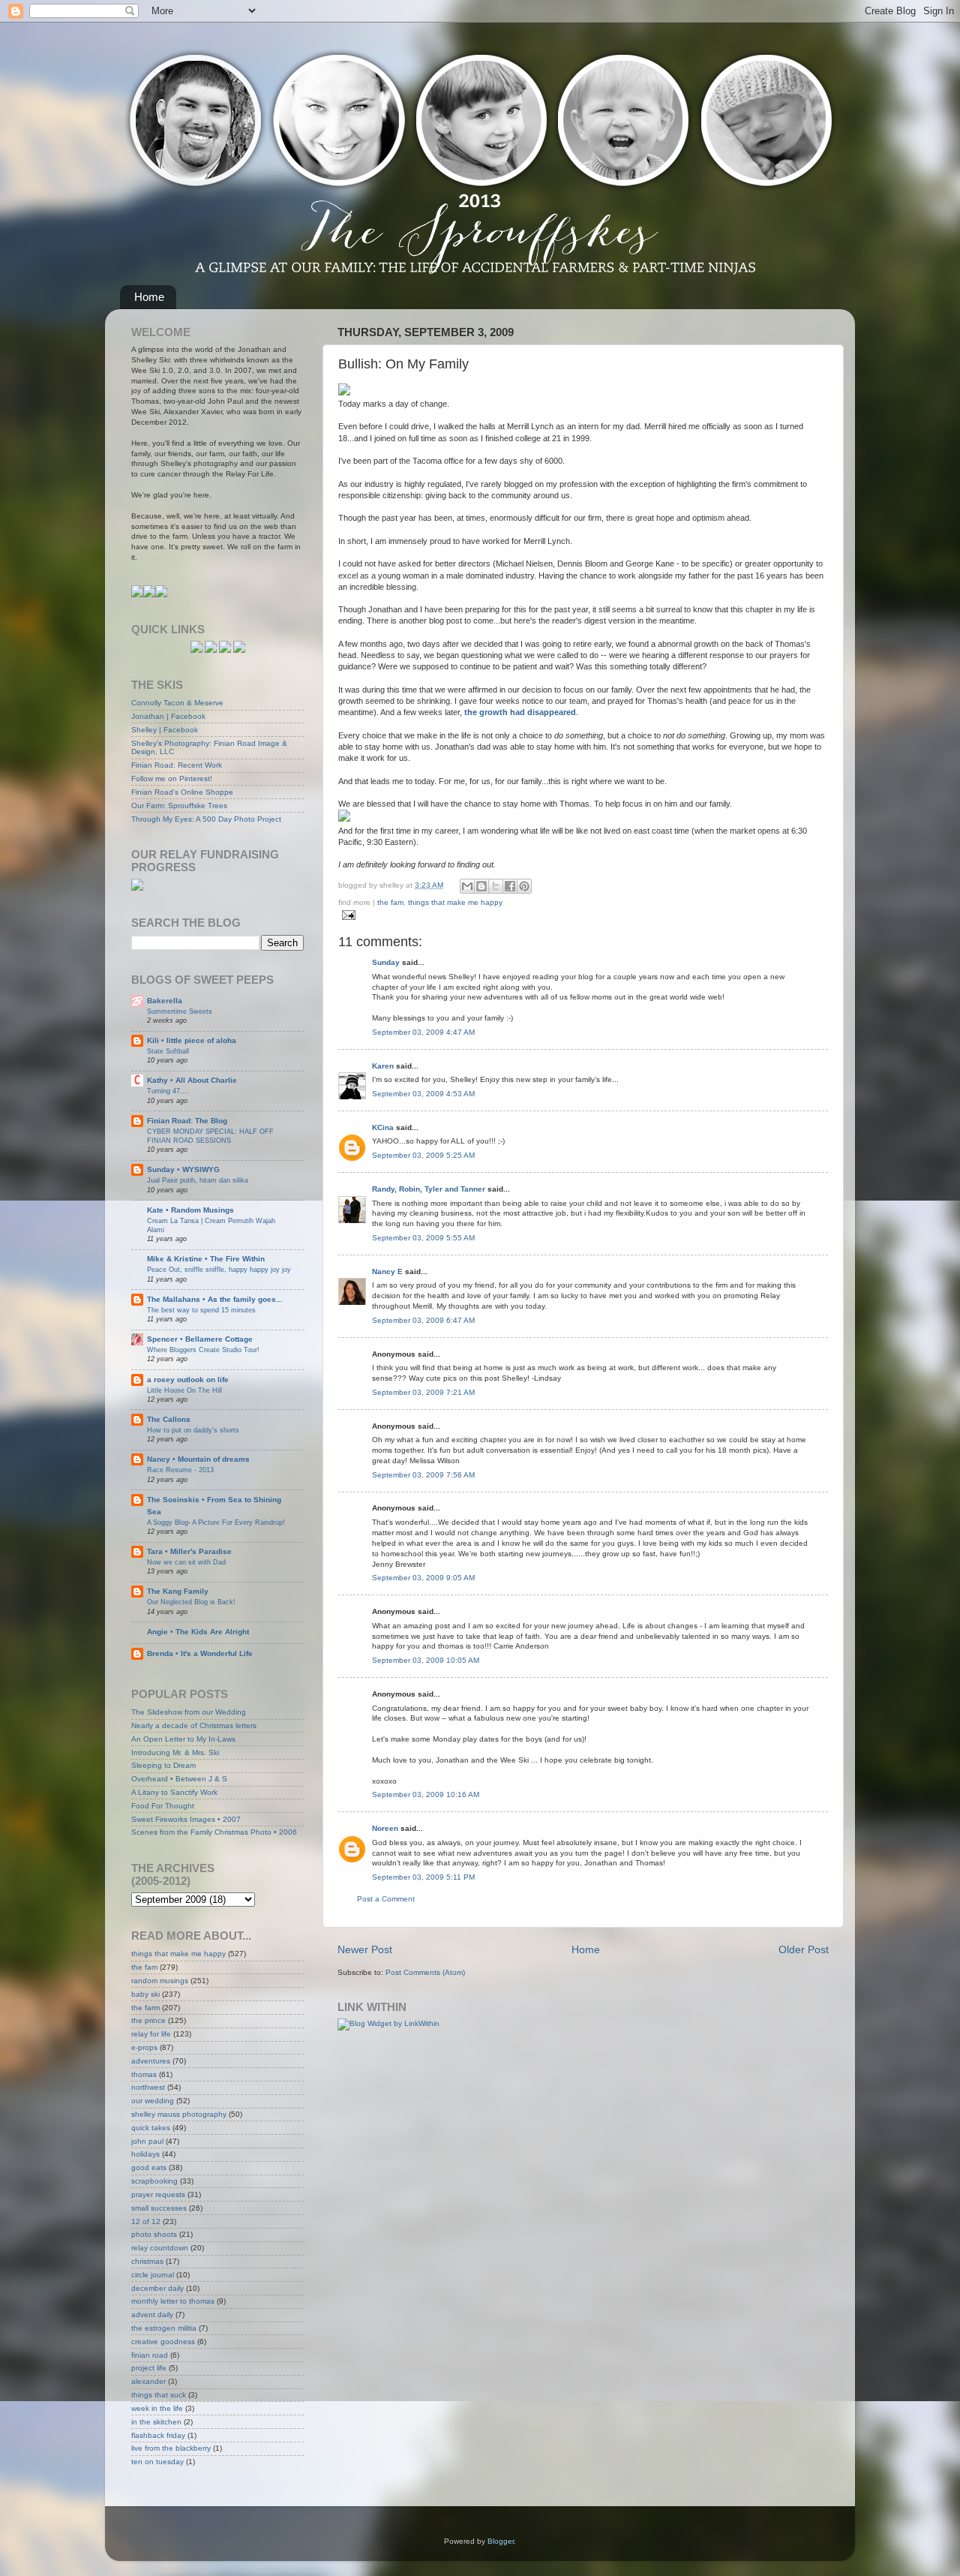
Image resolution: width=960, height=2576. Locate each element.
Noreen (385, 1828)
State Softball (168, 1051)
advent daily (152, 2314)
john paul (147, 2141)
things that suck (159, 2395)
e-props (144, 2047)
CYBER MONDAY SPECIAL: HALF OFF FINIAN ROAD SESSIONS (210, 1136)
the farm (145, 2008)
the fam (390, 902)
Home (149, 297)
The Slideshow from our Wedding (189, 1712)
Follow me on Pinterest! (172, 779)
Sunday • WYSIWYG (183, 1169)
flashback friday (158, 2435)
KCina (383, 1127)
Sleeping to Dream (163, 1765)
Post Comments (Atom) (425, 1972)
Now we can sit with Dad (186, 1562)
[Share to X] (496, 886)
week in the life (157, 2408)
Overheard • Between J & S (179, 1779)
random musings (160, 1981)
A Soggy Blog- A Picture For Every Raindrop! (216, 1522)
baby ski (145, 1994)
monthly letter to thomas (173, 2301)
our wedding (153, 2101)
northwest (148, 2087)
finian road (150, 2355)
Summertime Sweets (180, 1011)
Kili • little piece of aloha (192, 1040)
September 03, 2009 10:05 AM (426, 1660)
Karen (383, 1066)
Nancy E (387, 1271)
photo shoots (154, 2234)
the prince (148, 2020)
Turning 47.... (168, 1091)
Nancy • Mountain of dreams (198, 1459)
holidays (145, 2154)
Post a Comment (386, 1899)
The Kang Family (178, 1591)
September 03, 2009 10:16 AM (426, 1794)
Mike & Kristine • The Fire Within (206, 1259)
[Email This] (467, 886)
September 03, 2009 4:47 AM (423, 1032)
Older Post (804, 1949)
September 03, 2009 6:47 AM (423, 1320)
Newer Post (365, 1949)
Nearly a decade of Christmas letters (194, 1725)
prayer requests (158, 2194)
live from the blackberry (171, 2448)
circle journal (153, 2275)
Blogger (501, 2541)
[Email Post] (347, 914)
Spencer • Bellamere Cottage (200, 1339)
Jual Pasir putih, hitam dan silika (198, 1180)
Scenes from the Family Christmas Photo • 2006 (214, 1832)
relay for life (151, 2034)
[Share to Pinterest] (524, 886)
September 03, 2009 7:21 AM (423, 1392)
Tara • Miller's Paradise (189, 1551)
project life (149, 2368)
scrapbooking (154, 2181)
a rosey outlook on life (188, 1380)
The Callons (169, 1419)
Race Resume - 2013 (180, 1470)
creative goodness (163, 2342)
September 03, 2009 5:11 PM (423, 1877)
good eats (149, 2167)
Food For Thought (163, 1806)
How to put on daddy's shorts (193, 1430)
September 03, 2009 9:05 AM (423, 1578)
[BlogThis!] (481, 886)
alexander (148, 2381)
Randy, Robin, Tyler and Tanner (429, 1189)
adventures (151, 2061)
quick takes (151, 2128)
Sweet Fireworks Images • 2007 (186, 1819)
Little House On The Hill (184, 1390)
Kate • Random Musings (190, 1210)
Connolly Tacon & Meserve (177, 703)
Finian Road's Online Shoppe (182, 792)
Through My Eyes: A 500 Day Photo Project (206, 819)
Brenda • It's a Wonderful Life (200, 1653)
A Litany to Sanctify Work (174, 1792)
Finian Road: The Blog (187, 1121)
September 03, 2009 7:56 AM (423, 1475)
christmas (147, 2261)
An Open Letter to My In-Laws (183, 1739)
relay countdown (160, 2248)
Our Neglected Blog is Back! (191, 1602)
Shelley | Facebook (165, 730)
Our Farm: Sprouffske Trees (179, 806)
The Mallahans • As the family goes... (215, 1299)
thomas (144, 2074)
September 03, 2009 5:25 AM (423, 1155)
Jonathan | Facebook (168, 716)
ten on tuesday (157, 2462)
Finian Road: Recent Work (177, 765)
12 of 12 (146, 2221)
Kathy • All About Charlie (192, 1080)
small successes (159, 2208)
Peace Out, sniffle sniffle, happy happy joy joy (219, 1269)
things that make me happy (455, 902)
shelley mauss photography (179, 2114)
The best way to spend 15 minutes (201, 1310)
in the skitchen (156, 2422)
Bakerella (165, 1001)
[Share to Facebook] (510, 886)
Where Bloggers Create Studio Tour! (203, 1350)
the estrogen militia (164, 2328)
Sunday (386, 962)
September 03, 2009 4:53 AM (423, 1094)
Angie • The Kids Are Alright (198, 1632)
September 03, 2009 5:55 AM (423, 1238)
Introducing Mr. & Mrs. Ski (175, 1752)
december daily (157, 2288)
